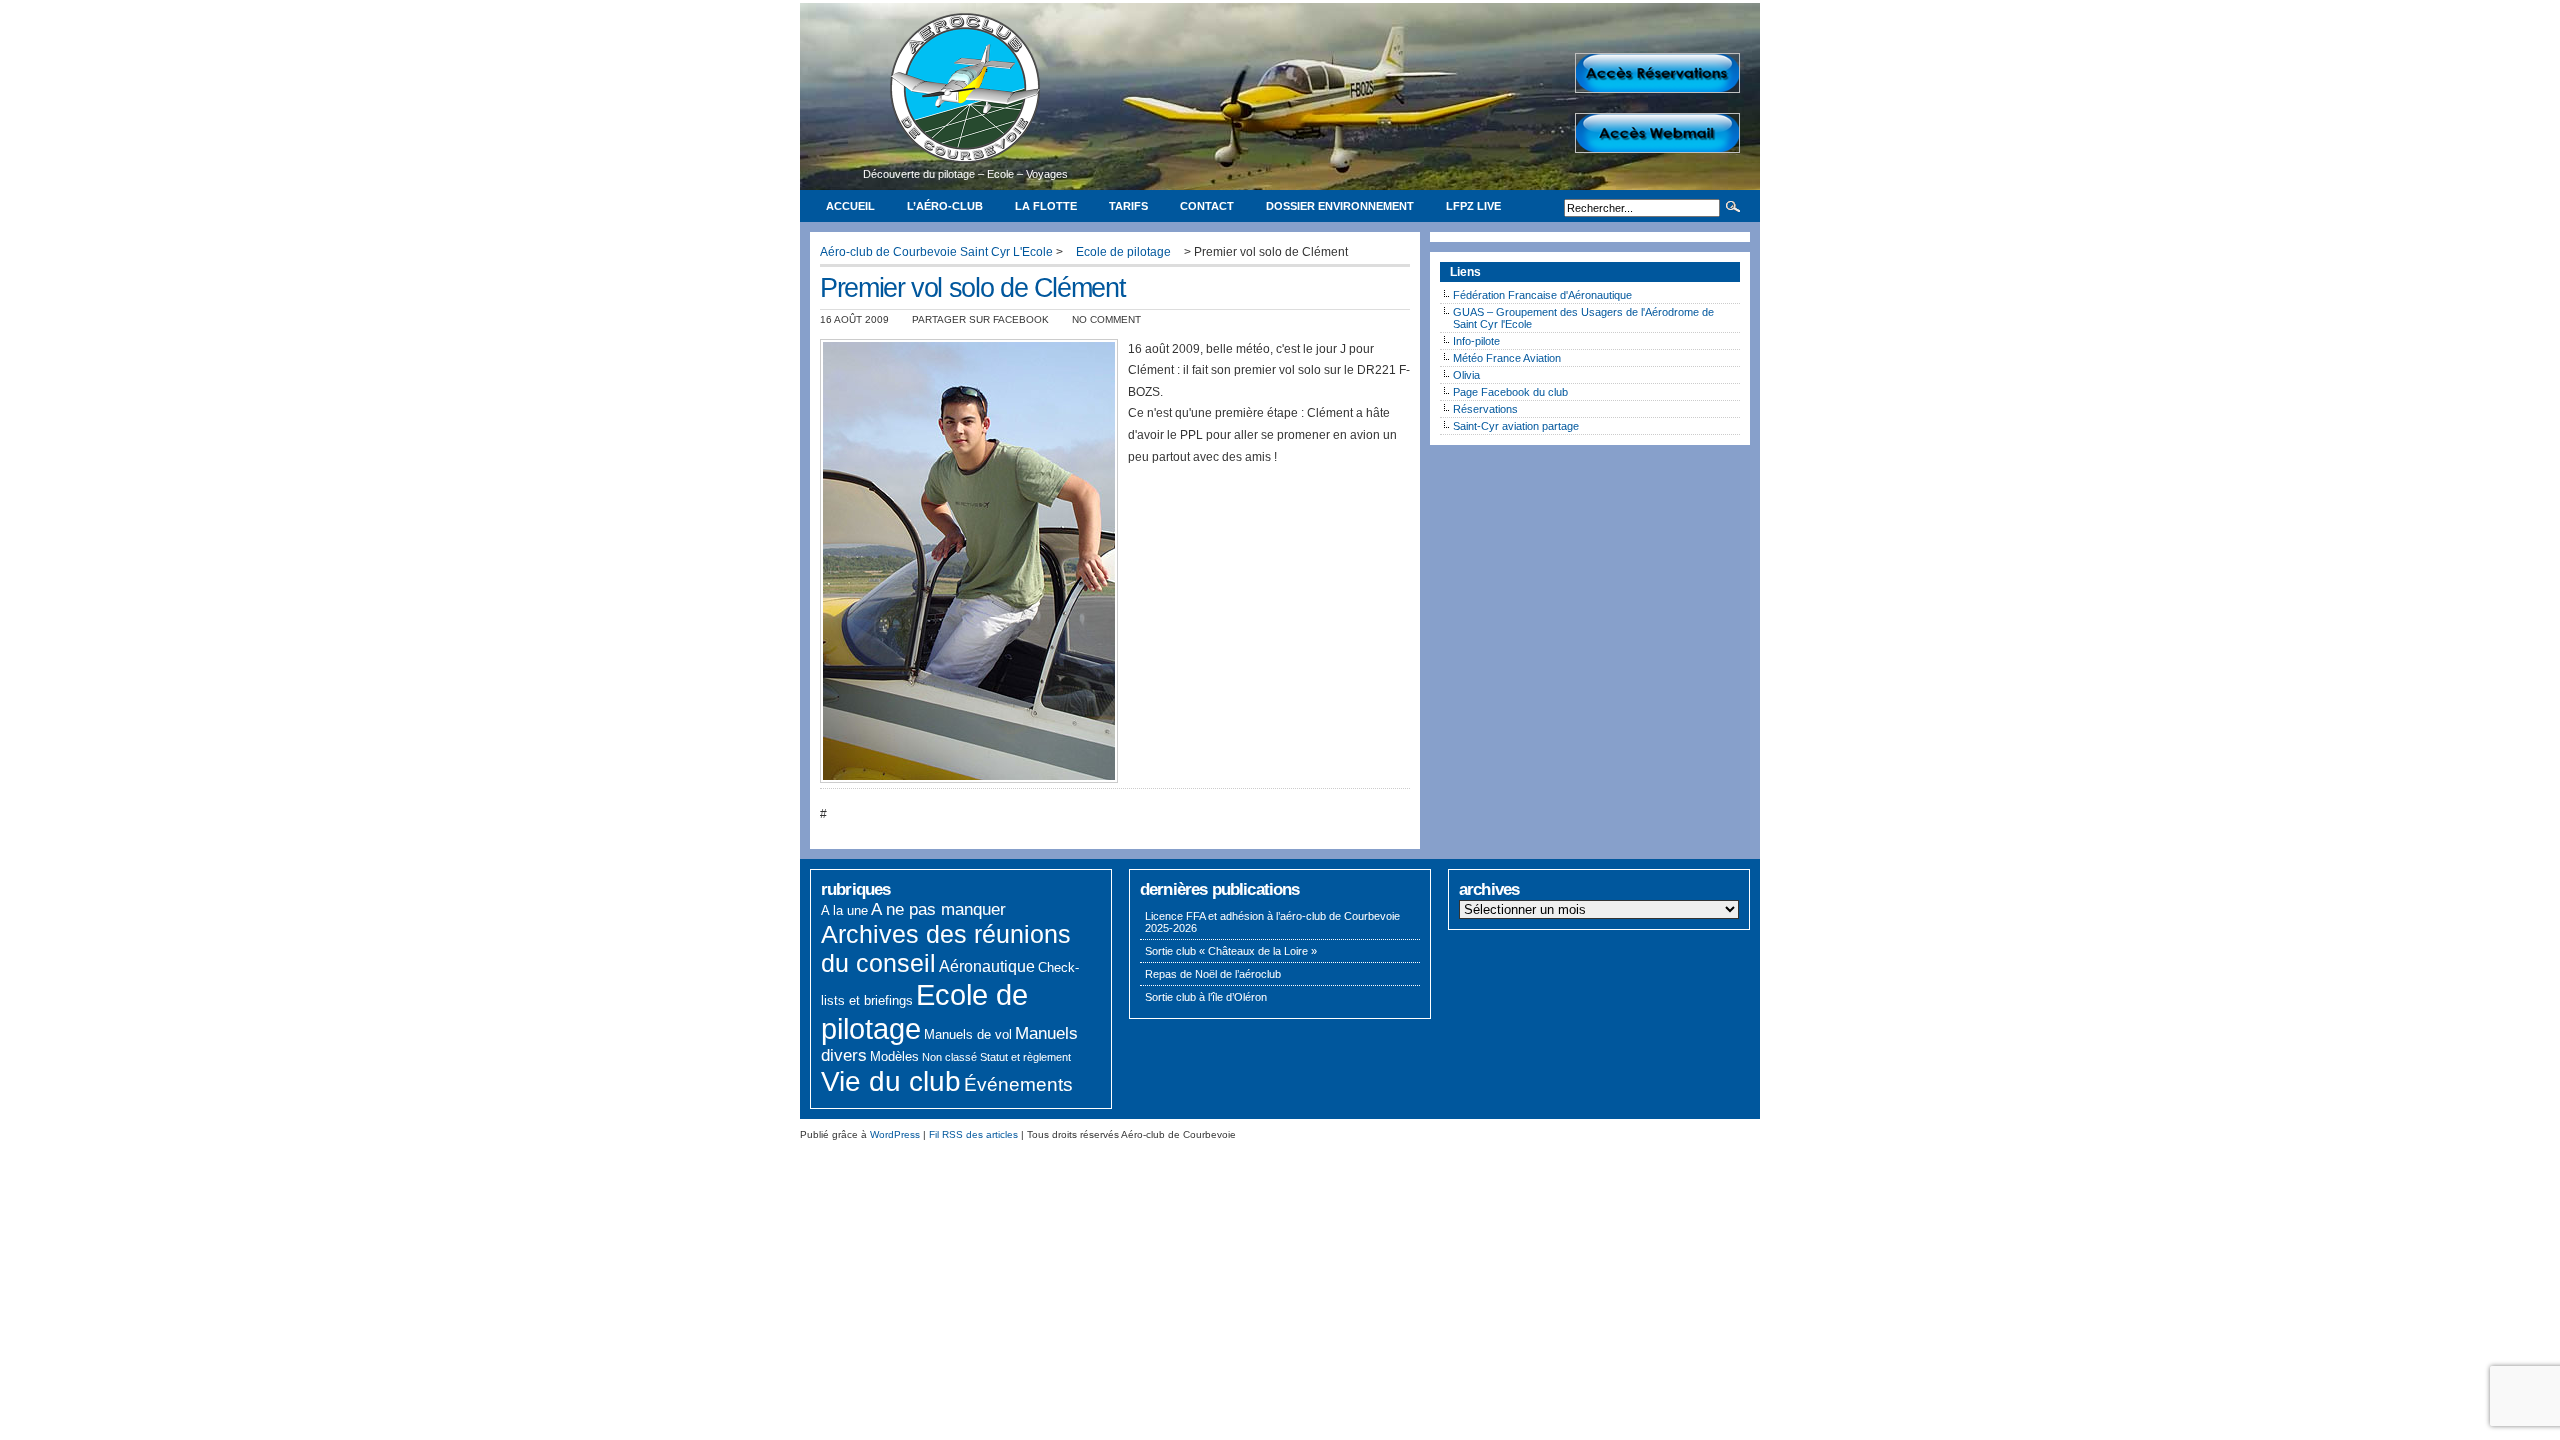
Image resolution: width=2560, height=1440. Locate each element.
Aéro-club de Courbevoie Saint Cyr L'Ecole (936, 252)
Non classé (949, 1057)
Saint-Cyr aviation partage (1516, 426)
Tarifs (1128, 206)
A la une (844, 910)
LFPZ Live (1473, 206)
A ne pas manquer (938, 909)
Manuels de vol (968, 1034)
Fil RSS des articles (973, 1134)
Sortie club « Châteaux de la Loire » (1231, 951)
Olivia (1466, 375)
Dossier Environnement (1340, 206)
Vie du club (891, 1081)
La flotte (1046, 206)
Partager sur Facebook (980, 319)
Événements (1018, 1084)
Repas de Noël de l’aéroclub (1213, 974)
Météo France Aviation (1507, 358)
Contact (1207, 206)
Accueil (850, 206)
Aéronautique (987, 966)
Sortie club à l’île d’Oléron (1206, 997)
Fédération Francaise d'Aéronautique (1542, 295)
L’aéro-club (945, 206)
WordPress (895, 1134)
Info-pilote (1476, 341)
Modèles (894, 1056)
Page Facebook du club (1510, 392)
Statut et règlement (1025, 1057)
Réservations (1485, 409)
